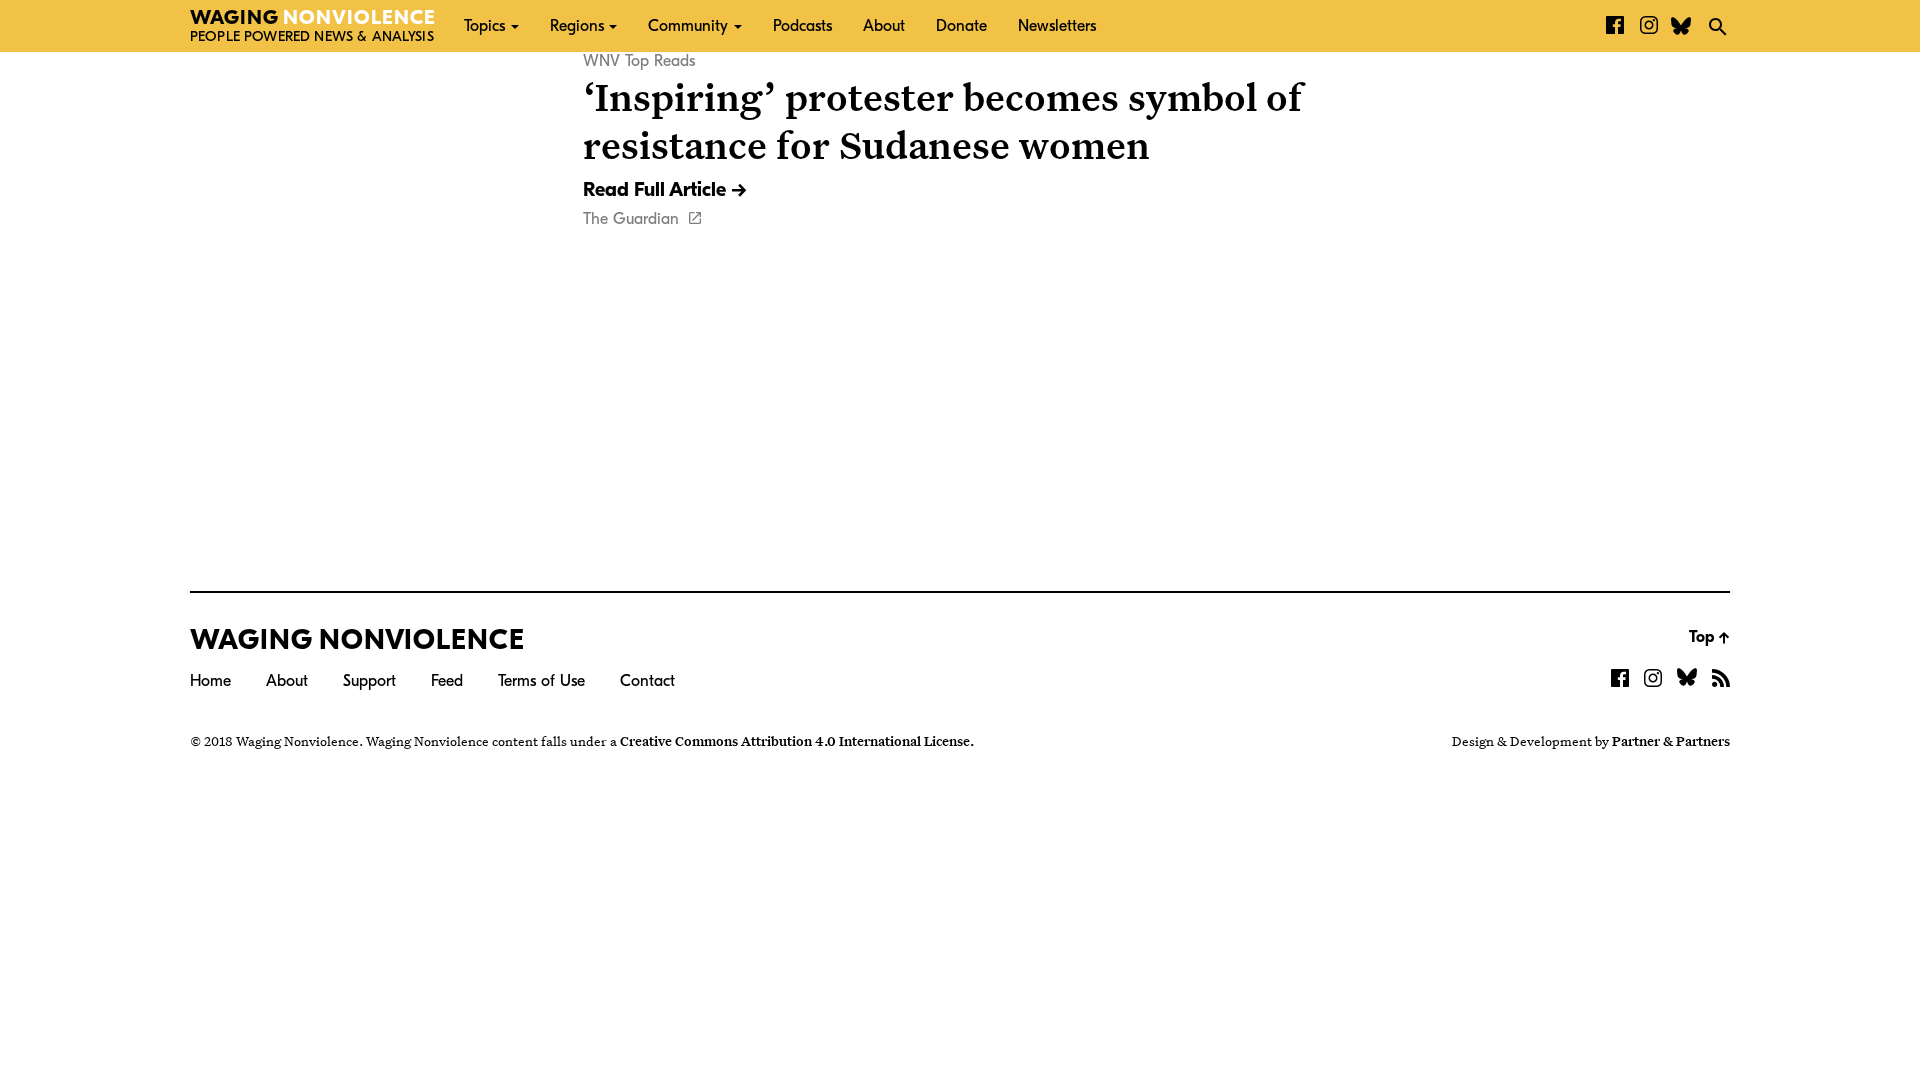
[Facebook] (1615, 26)
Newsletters (1057, 26)
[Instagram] (1649, 26)
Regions (577, 26)
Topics (484, 26)
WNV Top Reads (639, 61)
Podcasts (802, 26)
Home (210, 681)
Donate (961, 26)
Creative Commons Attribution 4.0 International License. (797, 741)
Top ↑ (1709, 637)
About (884, 26)
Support (369, 681)
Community (688, 26)
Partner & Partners (1671, 741)
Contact (647, 681)
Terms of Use (541, 681)
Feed (447, 681)
